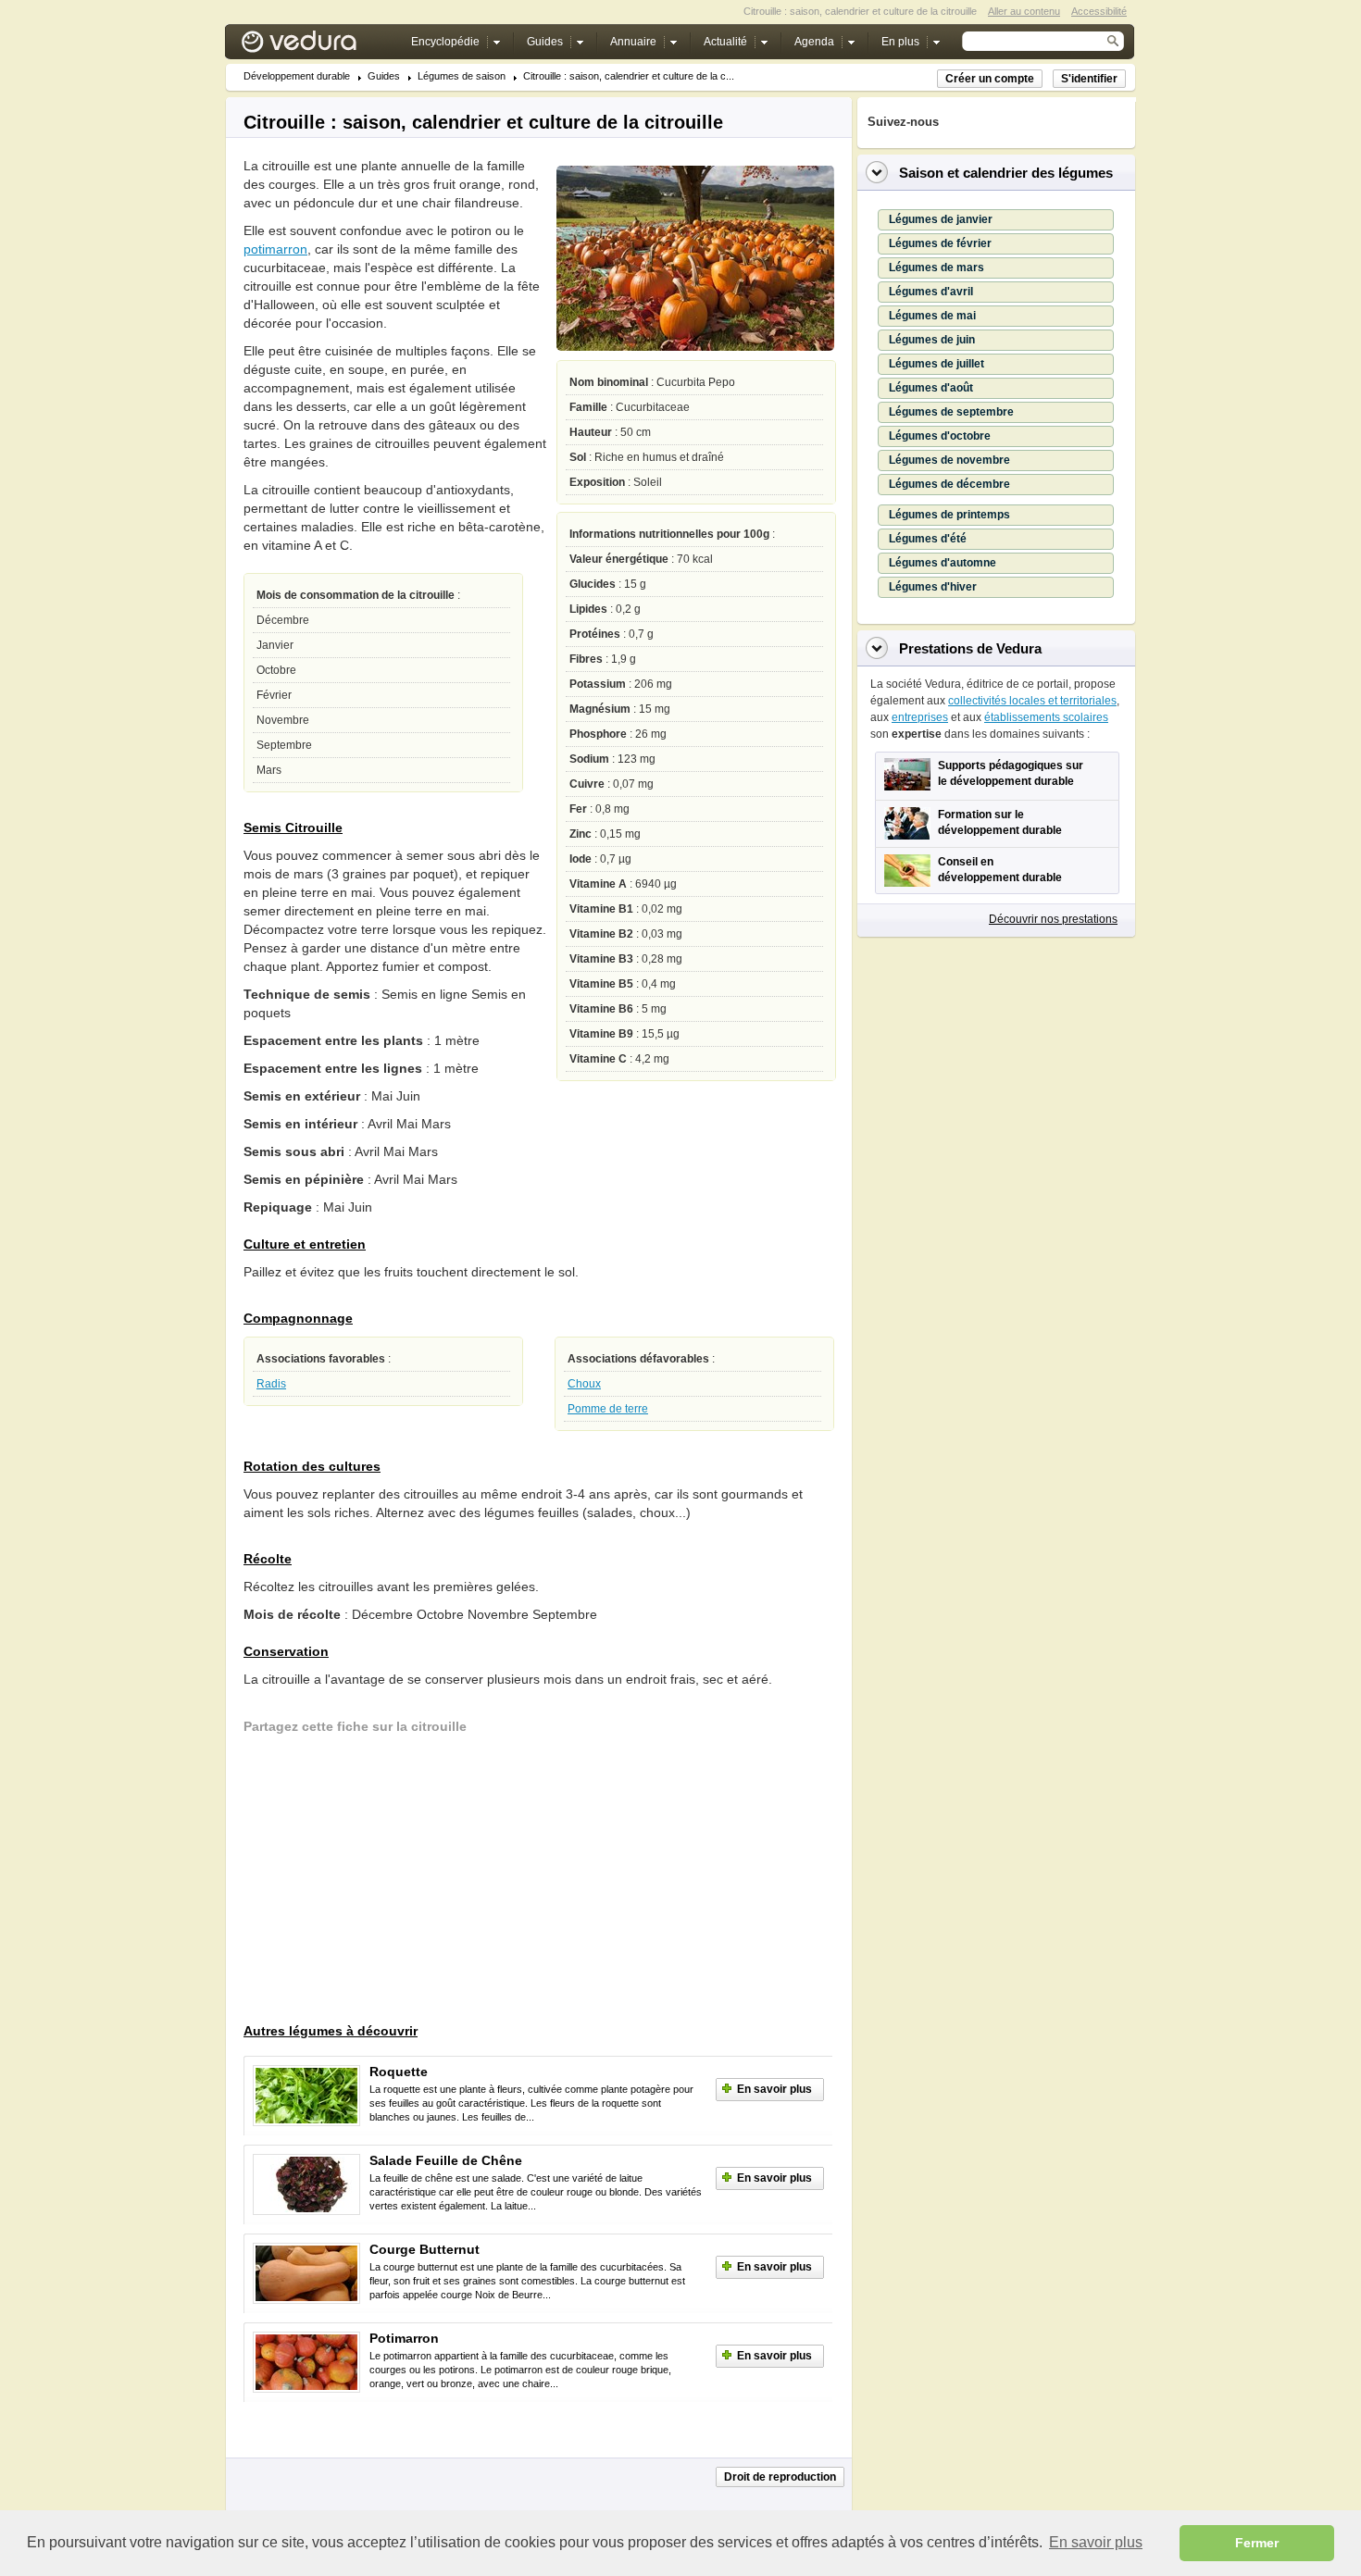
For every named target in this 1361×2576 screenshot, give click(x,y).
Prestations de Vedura (970, 648)
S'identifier (1089, 79)
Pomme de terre (608, 1409)
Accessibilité (1099, 11)
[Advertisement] (382, 1881)
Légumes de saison (462, 76)
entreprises (920, 717)
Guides (384, 76)
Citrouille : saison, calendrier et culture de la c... (629, 76)
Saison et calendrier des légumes (1006, 173)
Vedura (321, 46)
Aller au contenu (1024, 11)
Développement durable (297, 76)
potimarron (275, 249)
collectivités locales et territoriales (1032, 701)
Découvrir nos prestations (1053, 919)
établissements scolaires (1046, 717)
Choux (584, 1384)
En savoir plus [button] (1096, 2542)
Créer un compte (990, 79)
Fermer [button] (1257, 2543)
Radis (271, 1384)
